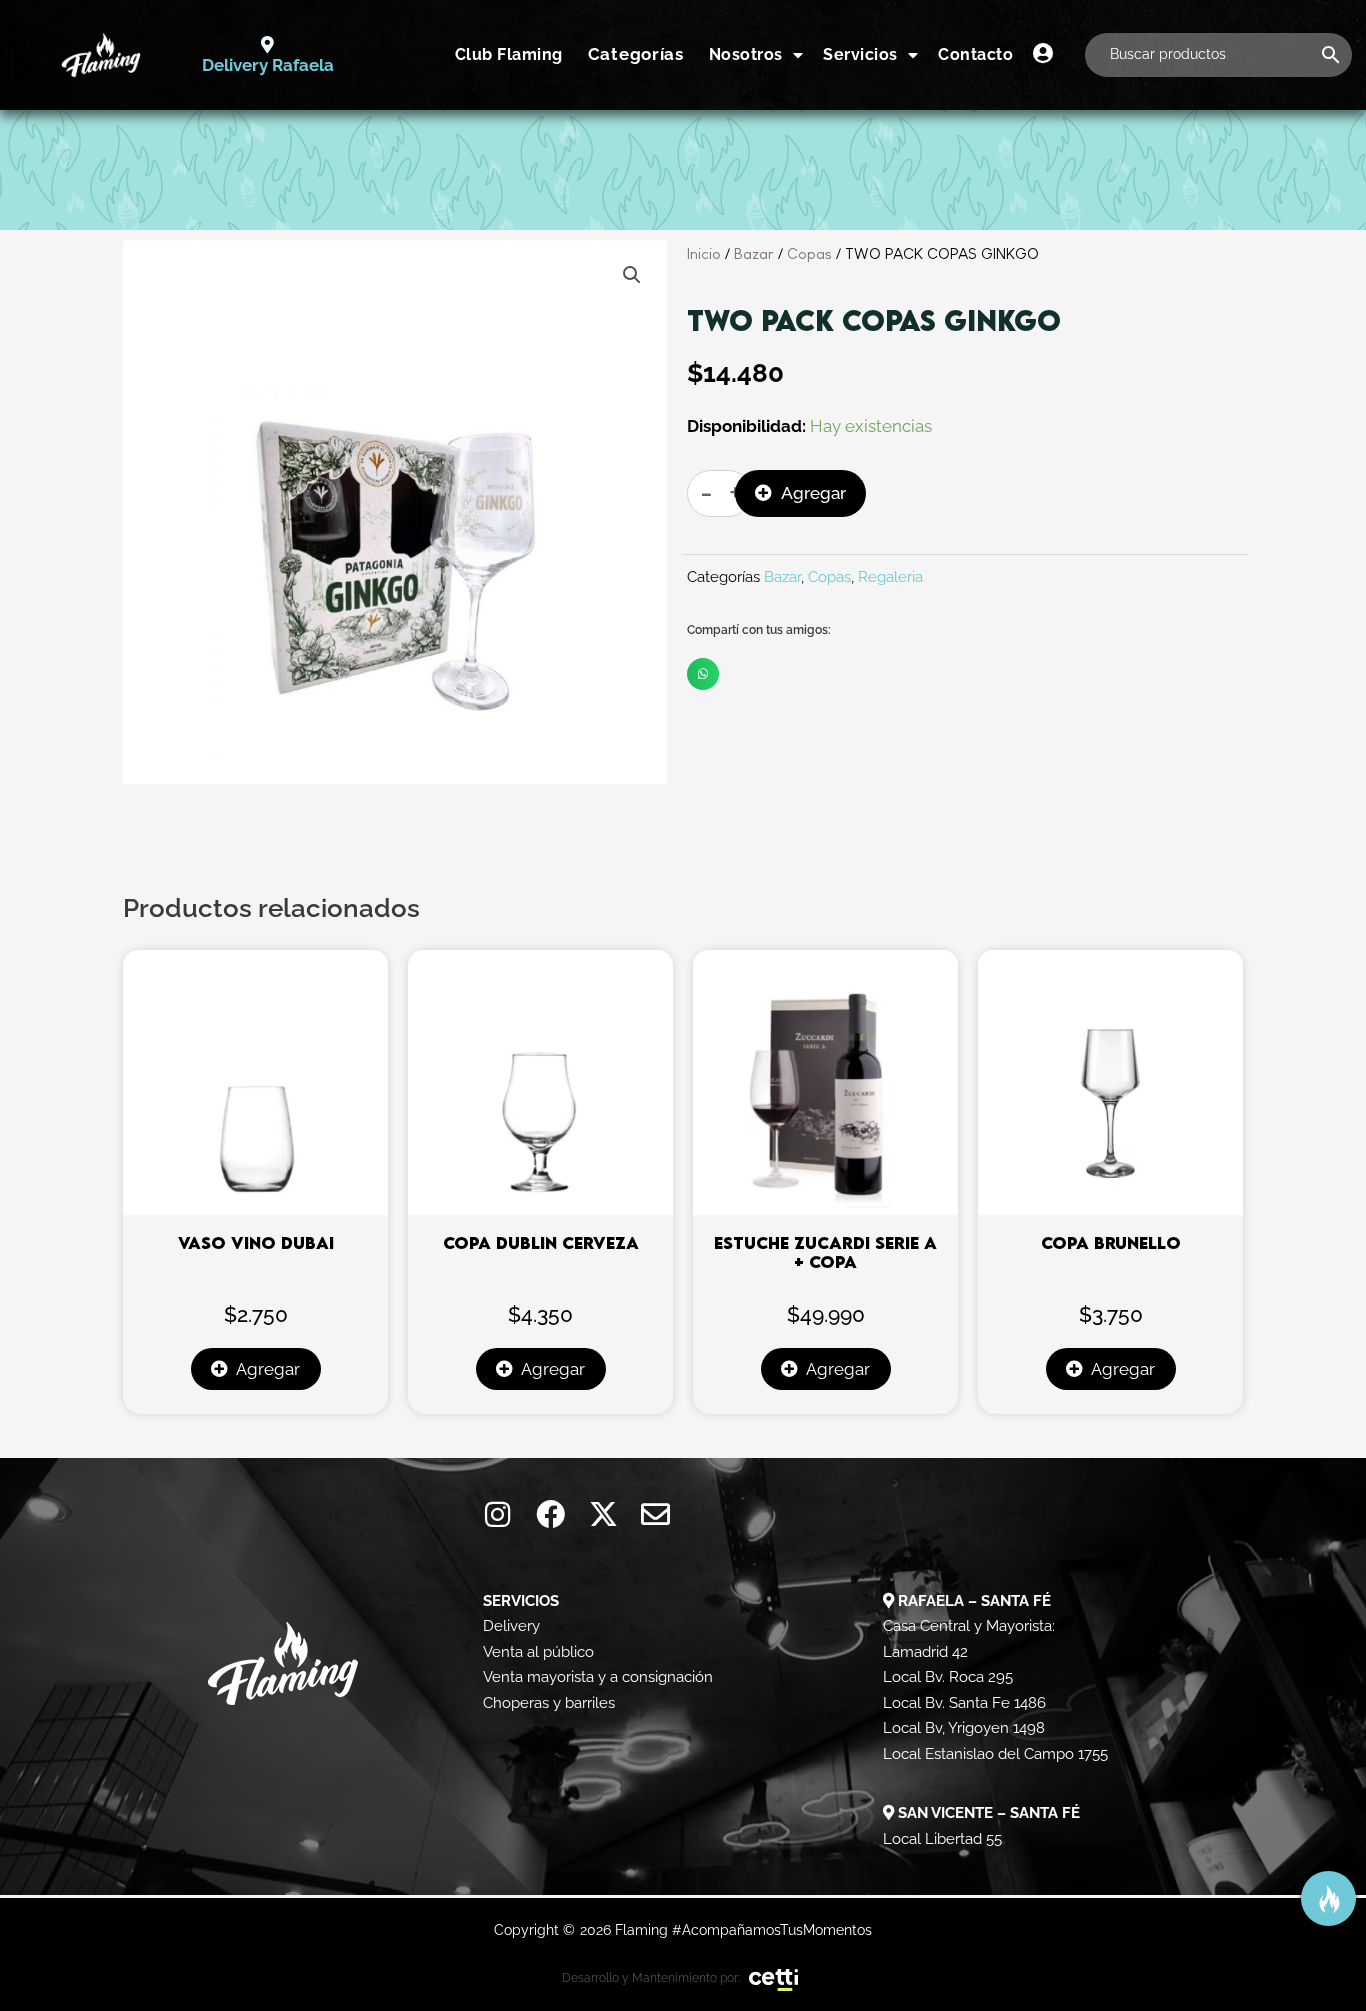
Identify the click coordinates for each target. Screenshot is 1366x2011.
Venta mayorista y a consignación (598, 1677)
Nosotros (746, 54)
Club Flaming (509, 54)
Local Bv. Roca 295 (948, 1677)
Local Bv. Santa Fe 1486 (964, 1703)
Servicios (860, 54)
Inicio (704, 253)
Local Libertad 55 (942, 1839)
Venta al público (538, 1652)
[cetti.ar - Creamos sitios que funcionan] (774, 1978)
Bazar (754, 253)
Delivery (511, 1626)
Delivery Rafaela (268, 65)
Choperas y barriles (549, 1703)
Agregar (813, 493)
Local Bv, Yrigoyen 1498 (964, 1728)
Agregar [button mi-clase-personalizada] (268, 1369)
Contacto (975, 54)
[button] (632, 275)
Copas (809, 253)
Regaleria (890, 577)
